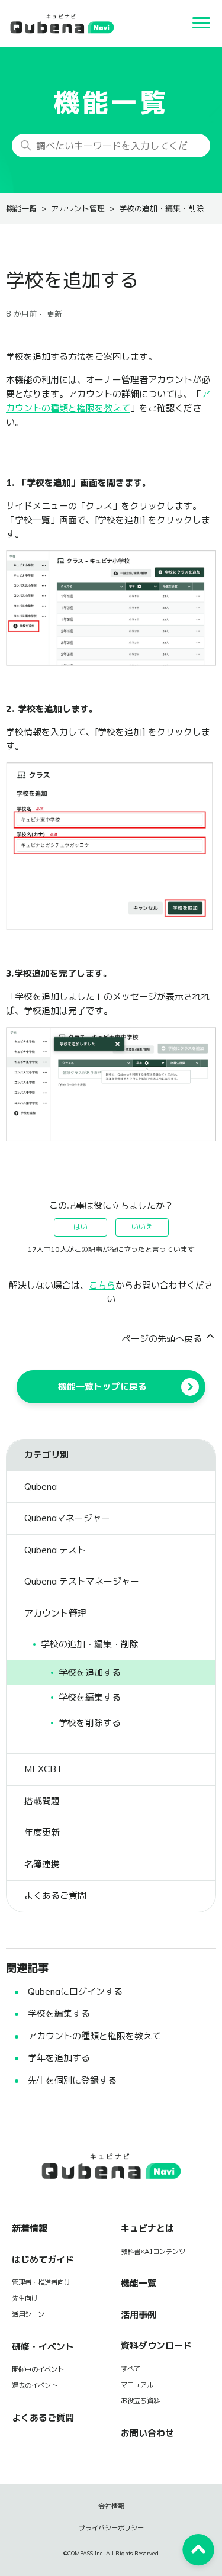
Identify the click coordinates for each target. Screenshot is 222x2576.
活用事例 (139, 2315)
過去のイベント (35, 2385)
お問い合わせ (147, 2433)
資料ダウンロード (156, 2345)
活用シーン (28, 2314)
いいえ (142, 1227)
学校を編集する (59, 2013)
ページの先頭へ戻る (163, 1339)
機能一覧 (21, 209)
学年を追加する (59, 2058)
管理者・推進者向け (41, 2282)
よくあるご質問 (43, 2418)
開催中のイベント (38, 2369)
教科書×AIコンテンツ (153, 2252)
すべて (131, 2369)
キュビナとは (147, 2228)
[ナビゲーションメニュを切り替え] (201, 24)
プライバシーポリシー (111, 2528)
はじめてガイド (43, 2260)
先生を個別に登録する (72, 2080)
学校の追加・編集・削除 (161, 209)
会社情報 (111, 2506)
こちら (102, 1285)
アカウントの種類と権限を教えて (94, 2036)
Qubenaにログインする (75, 1991)
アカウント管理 (78, 209)
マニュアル (137, 2385)
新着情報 (30, 2228)
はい (81, 1227)
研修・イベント (43, 2347)
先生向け (25, 2298)
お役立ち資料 (140, 2401)
